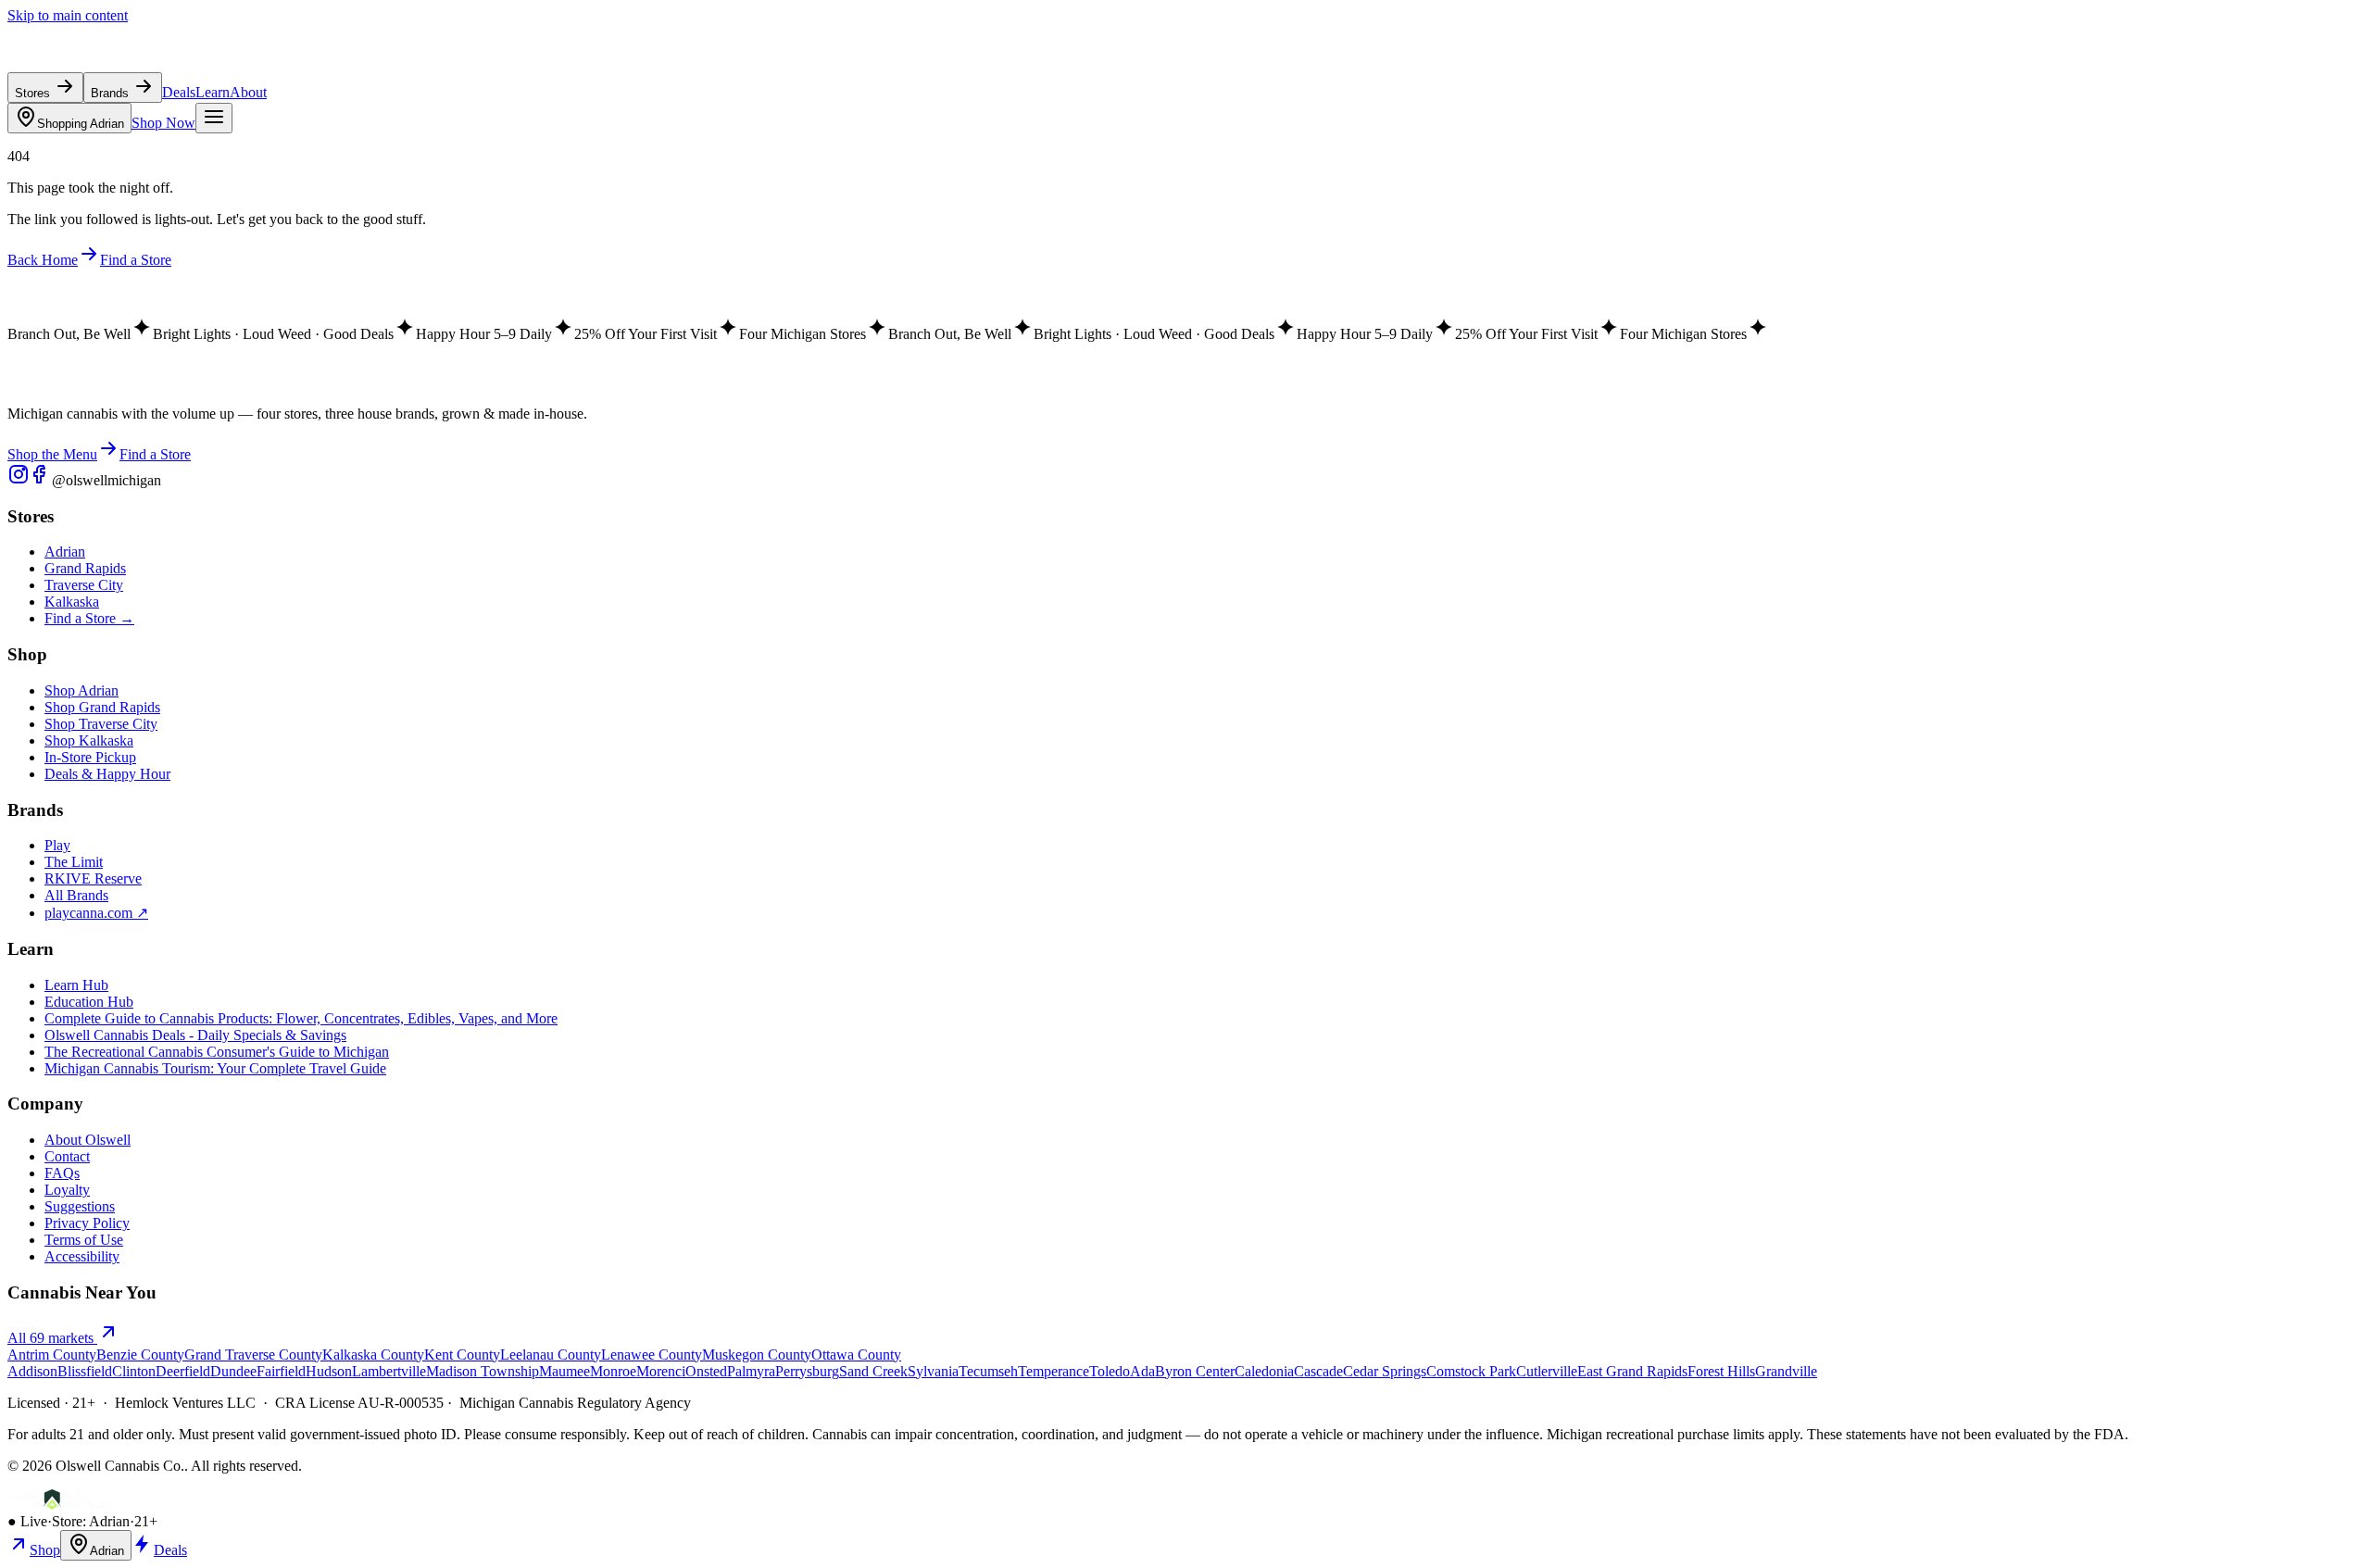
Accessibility (82, 1256)
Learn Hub (76, 985)
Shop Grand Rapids (102, 707)
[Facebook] (41, 480)
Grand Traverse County (253, 1355)
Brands (112, 93)
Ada (1142, 1371)
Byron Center (1195, 1371)
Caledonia (1264, 1371)
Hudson (329, 1371)
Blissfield (85, 1371)
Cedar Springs (1385, 1371)
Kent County (462, 1355)
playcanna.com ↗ (96, 913)
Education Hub (89, 1002)
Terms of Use (84, 1240)
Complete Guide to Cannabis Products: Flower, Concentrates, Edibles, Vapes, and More (301, 1018)
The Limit (74, 862)
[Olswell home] (93, 63)
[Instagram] (19, 480)
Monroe (613, 1371)
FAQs (62, 1173)
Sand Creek (873, 1371)
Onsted (706, 1371)
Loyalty (67, 1190)
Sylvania (933, 1371)
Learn (213, 92)
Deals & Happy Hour (107, 774)
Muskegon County (757, 1355)
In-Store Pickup (90, 757)
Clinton (134, 1371)
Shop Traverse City (101, 724)
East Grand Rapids (1632, 1371)
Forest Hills (1721, 1371)
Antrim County (52, 1355)
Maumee (565, 1371)
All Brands (76, 895)
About (248, 92)
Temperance (1054, 1371)
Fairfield (281, 1371)
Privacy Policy (87, 1223)
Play (57, 845)
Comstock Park (1471, 1371)
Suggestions (80, 1206)
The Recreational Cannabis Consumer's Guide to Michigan (217, 1052)
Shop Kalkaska (89, 740)
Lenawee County (652, 1355)
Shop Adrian (82, 690)
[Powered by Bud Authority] (62, 1505)
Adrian (81, 124)
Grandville (1786, 1371)
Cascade (1318, 1371)
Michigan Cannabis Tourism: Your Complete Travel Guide (215, 1068)
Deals (179, 92)
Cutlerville (1547, 1371)
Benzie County (140, 1355)
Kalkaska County (373, 1355)
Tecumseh (988, 1371)
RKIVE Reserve (93, 878)
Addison (32, 1371)
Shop (45, 1550)
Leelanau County (551, 1355)
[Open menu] (214, 118)
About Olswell (88, 1140)
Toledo (1110, 1371)
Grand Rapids (85, 568)
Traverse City (84, 585)
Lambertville (389, 1371)
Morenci (661, 1371)
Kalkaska (72, 602)
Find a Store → (89, 618)
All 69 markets (52, 1338)
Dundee (233, 1371)
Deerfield (183, 1371)
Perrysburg (807, 1371)
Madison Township (483, 1371)
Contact (67, 1156)
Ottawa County (856, 1355)
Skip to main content (68, 15)
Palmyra (751, 1371)
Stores (34, 93)
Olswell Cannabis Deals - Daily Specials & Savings (195, 1035)
